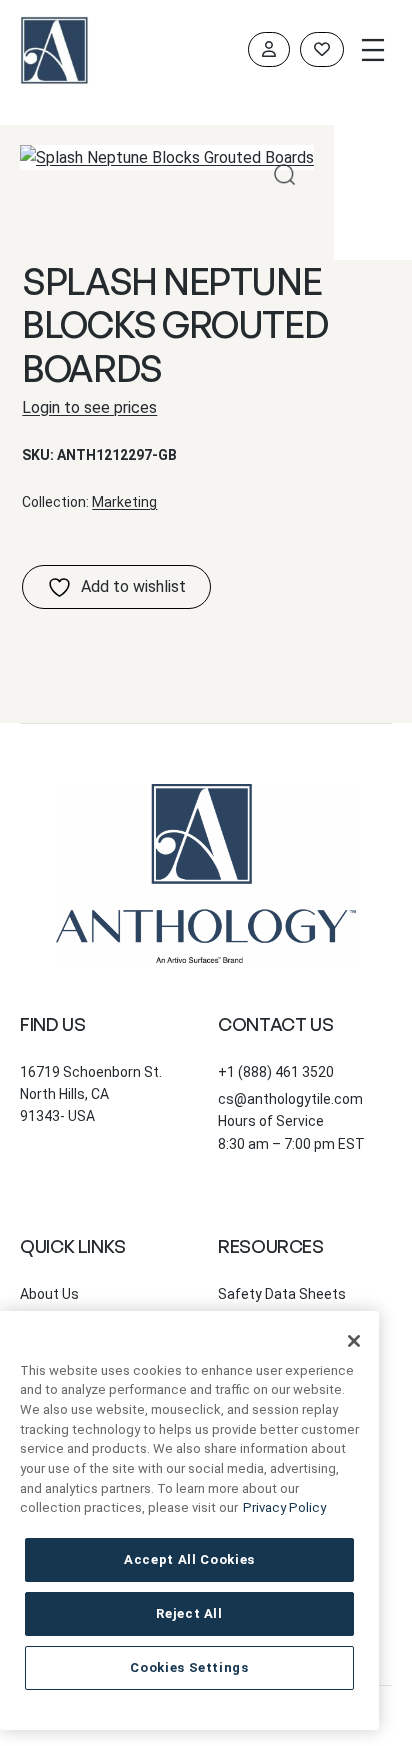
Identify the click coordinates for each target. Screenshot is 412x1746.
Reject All (189, 1613)
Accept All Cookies (189, 1559)
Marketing (124, 502)
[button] (284, 174)
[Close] (354, 1341)
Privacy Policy (284, 1507)
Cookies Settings (189, 1667)
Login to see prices (89, 407)
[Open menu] (373, 50)
